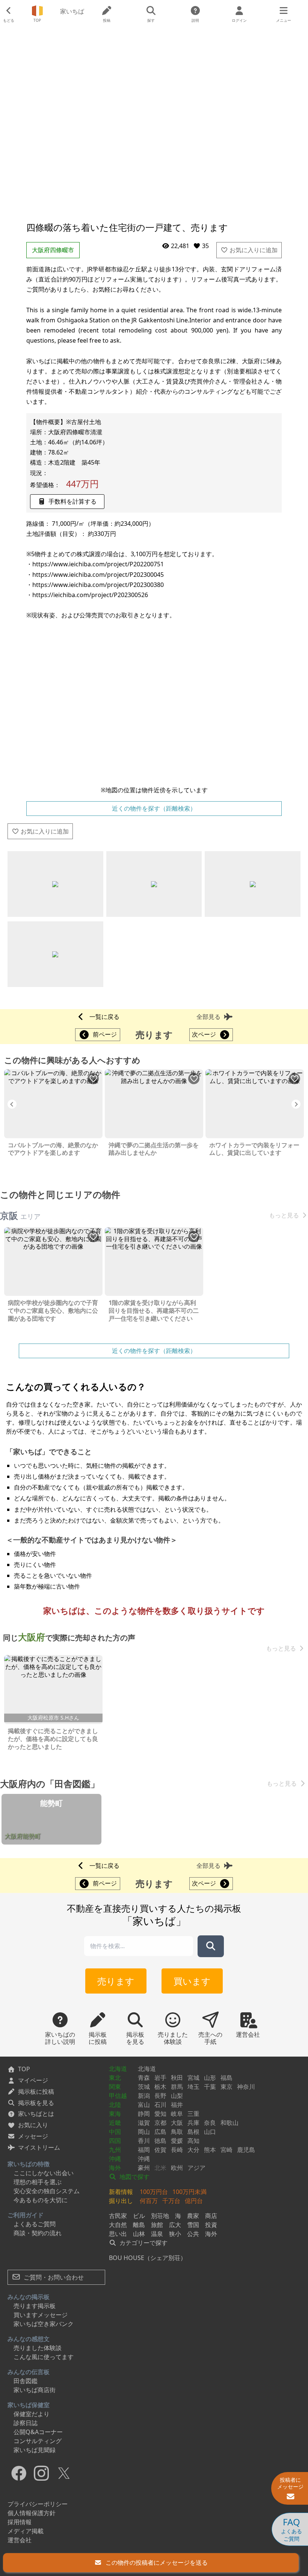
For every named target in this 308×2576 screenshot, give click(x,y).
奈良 (210, 2123)
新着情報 (121, 2192)
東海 (115, 2114)
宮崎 (226, 2150)
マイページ (33, 2080)
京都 (160, 2123)
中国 (115, 2132)
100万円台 (154, 2192)
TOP (24, 2069)
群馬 (177, 2087)
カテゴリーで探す (143, 2243)
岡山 (144, 2132)
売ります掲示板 (35, 2306)
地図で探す (134, 2177)
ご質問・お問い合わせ (53, 2277)
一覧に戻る (104, 1017)
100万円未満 (189, 2192)
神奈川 (246, 2087)
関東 (115, 2087)
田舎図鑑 (26, 2381)
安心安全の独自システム (47, 2191)
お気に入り (33, 2125)
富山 (144, 2105)
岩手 (160, 2078)
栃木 (160, 2087)
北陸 (115, 2105)
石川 (160, 2105)
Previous (12, 1104)
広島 (160, 2132)
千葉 (210, 2087)
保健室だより (32, 2414)
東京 (226, 2087)
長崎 (177, 2150)
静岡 (144, 2114)
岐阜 (177, 2114)
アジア (196, 2168)
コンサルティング (38, 2441)
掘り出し (121, 2201)
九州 (115, 2150)
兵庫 (193, 2123)
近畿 (115, 2123)
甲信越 (118, 2096)
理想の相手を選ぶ (38, 2182)
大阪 (177, 2123)
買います (192, 1981)
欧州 (177, 2168)
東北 (115, 2078)
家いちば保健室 (29, 2405)
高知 (193, 2141)
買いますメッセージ (41, 2315)
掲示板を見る (36, 2103)
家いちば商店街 (35, 2390)
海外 (115, 2168)
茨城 (144, 2087)
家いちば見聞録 (35, 2450)
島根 (193, 2132)
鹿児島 (246, 2150)
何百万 (149, 2201)
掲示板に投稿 (36, 2091)
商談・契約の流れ (38, 2233)
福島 (226, 2078)
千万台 (171, 2201)
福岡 (144, 2150)
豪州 (144, 2168)
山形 (210, 2078)
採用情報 (20, 2522)
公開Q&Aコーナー (38, 2432)
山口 (210, 2132)
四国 (115, 2141)
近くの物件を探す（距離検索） (154, 808)
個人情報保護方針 (32, 2513)
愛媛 (177, 2141)
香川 (144, 2141)
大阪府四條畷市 (53, 250)
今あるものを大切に (41, 2200)
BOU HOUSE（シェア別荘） (148, 2258)
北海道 (118, 2069)
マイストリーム (39, 2147)
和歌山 (229, 2123)
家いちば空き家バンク (44, 2324)
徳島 (160, 2141)
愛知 (160, 2114)
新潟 (144, 2096)
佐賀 (160, 2150)
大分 (193, 2150)
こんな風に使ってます (44, 2357)
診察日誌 (26, 2423)
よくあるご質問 (35, 2224)
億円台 (194, 2201)
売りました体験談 (38, 2348)
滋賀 (144, 2123)
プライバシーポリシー (38, 2504)
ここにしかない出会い (44, 2173)
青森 (144, 2078)
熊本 (210, 2150)
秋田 (177, 2078)
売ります (116, 1981)
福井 (177, 2105)
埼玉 (193, 2087)
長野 (160, 2096)
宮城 (193, 2078)
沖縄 (115, 2159)
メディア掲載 (26, 2531)
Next (296, 1104)
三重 (193, 2114)
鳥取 (177, 2132)
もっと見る (284, 1215)
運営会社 (20, 2540)
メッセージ (33, 2136)
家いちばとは (36, 2114)
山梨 (177, 2096)
